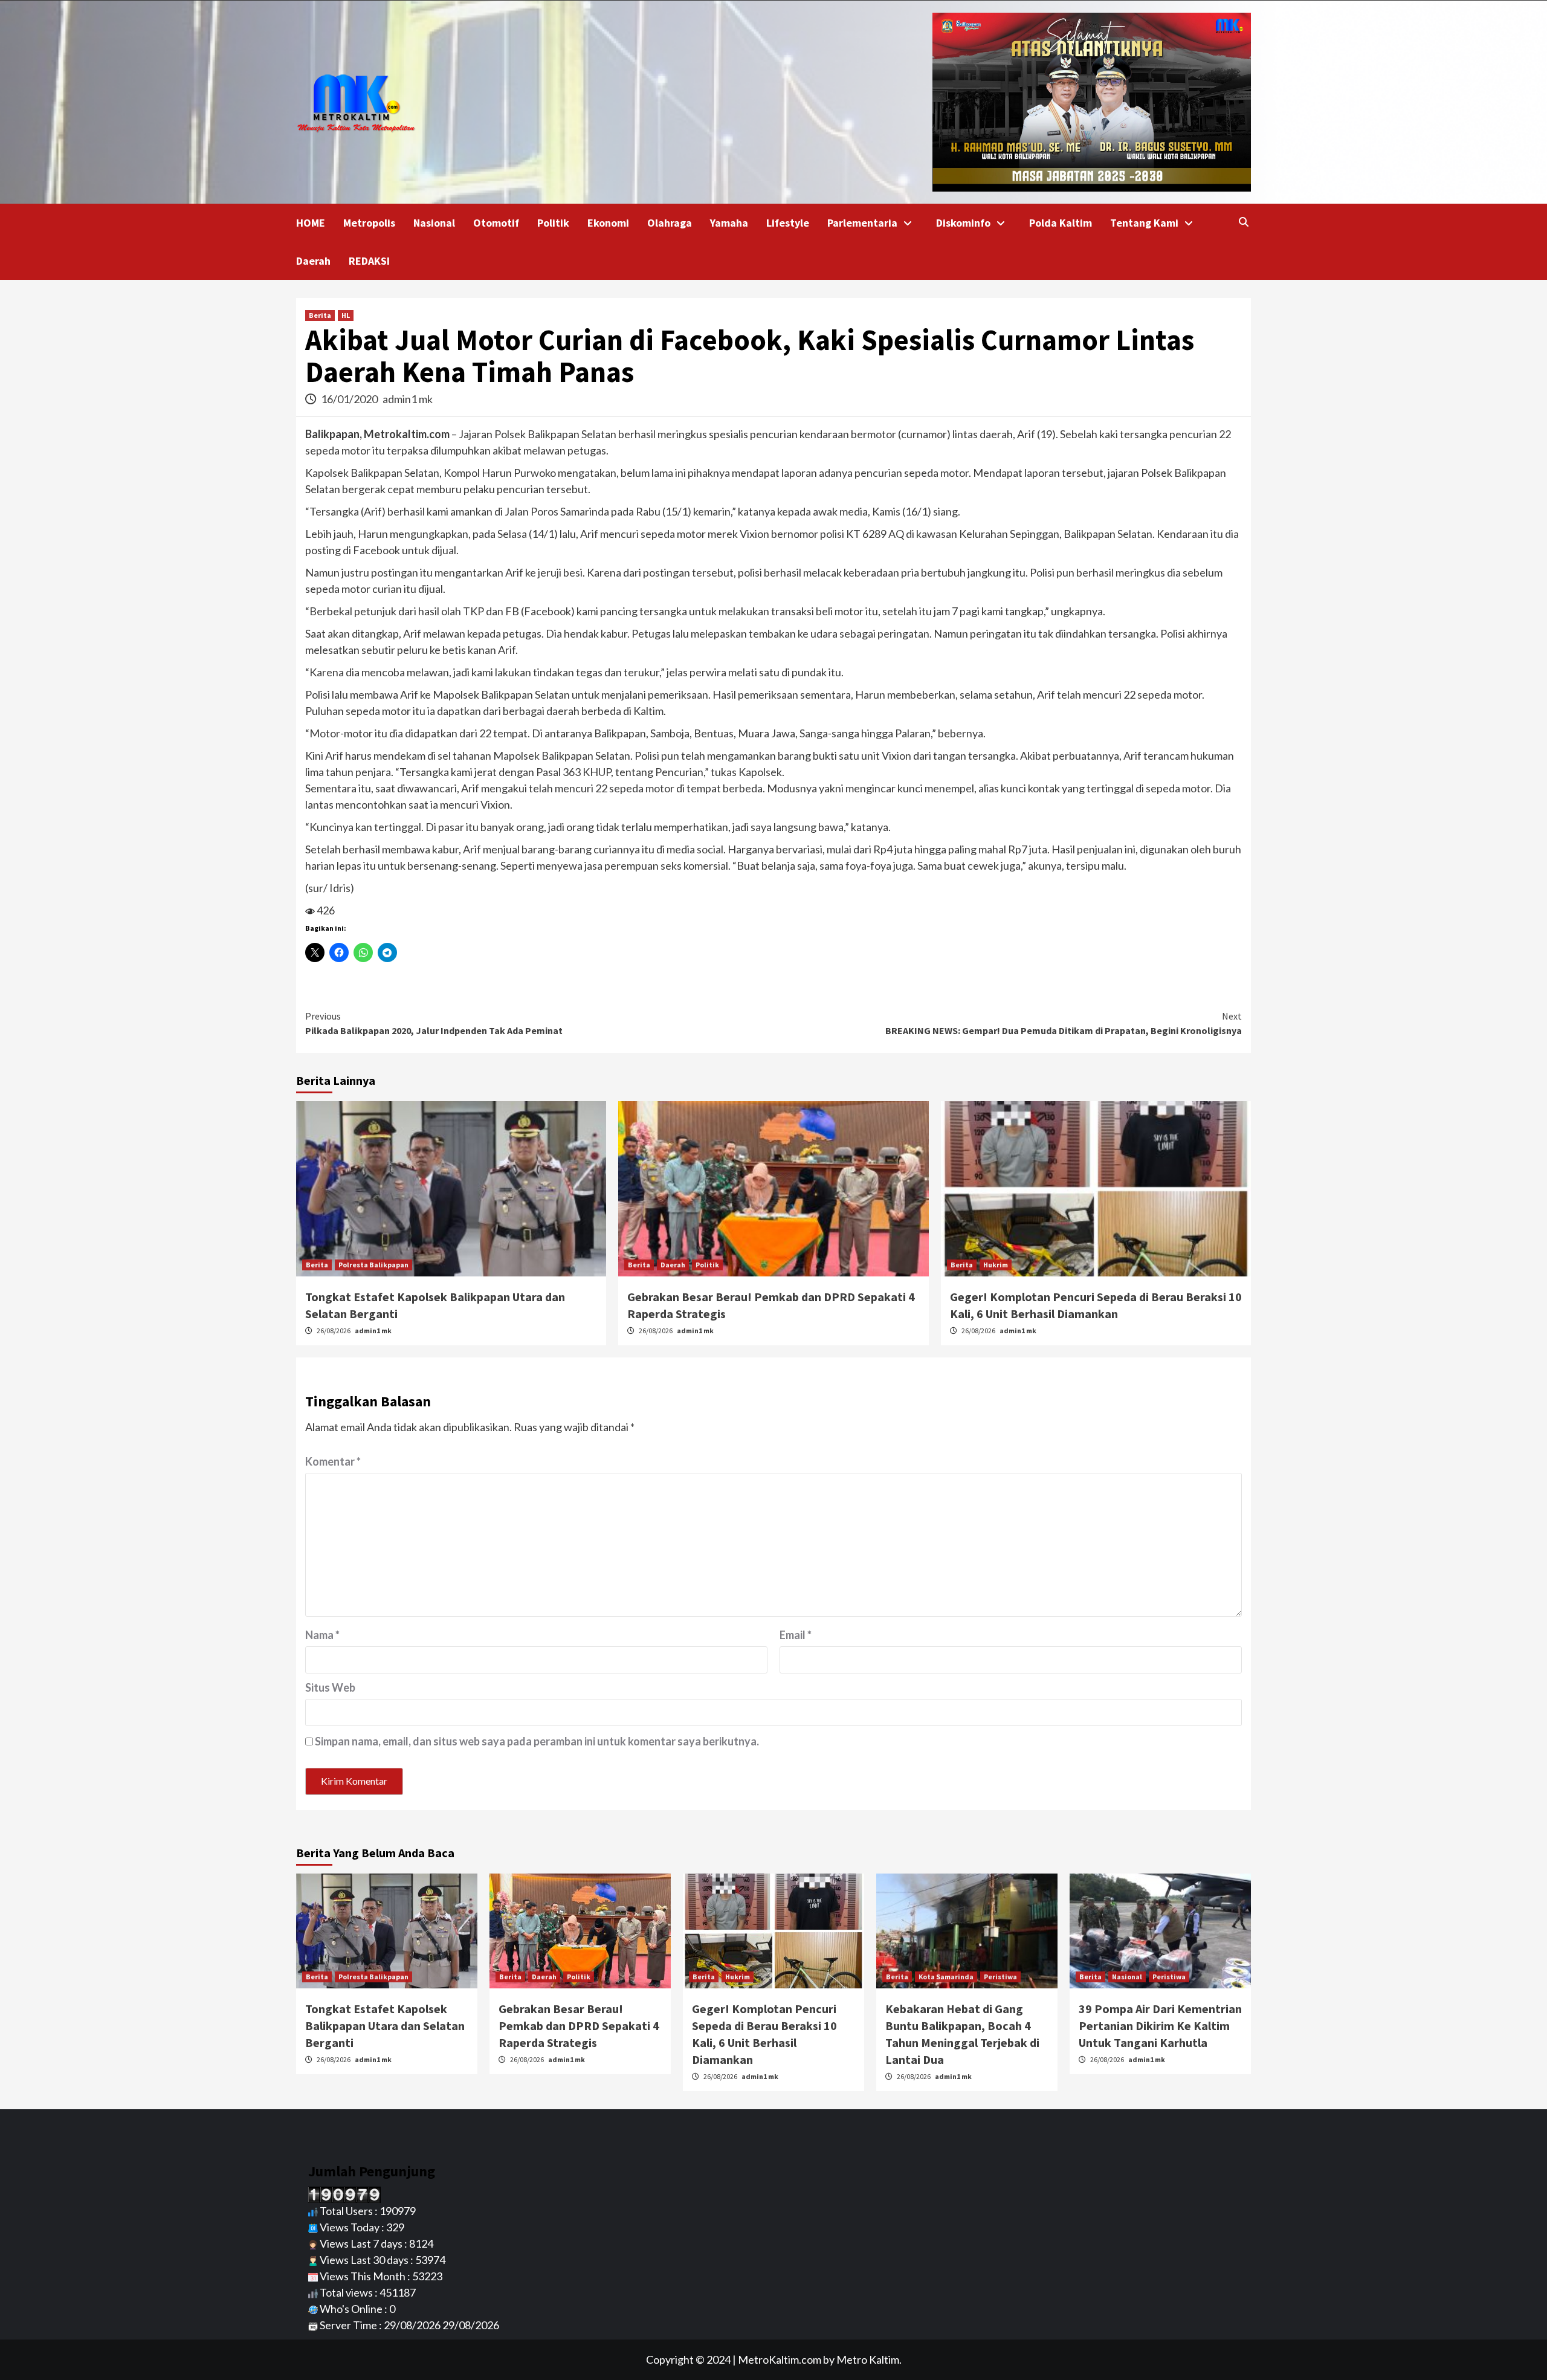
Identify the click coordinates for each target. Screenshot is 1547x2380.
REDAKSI (369, 261)
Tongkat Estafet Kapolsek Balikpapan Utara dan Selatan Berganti (385, 2026)
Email (796, 1635)
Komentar (333, 1461)
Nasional (434, 223)
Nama (322, 1635)
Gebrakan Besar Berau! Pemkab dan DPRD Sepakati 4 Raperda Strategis (579, 2026)
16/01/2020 (350, 399)
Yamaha (729, 223)
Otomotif (496, 223)
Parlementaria (862, 223)
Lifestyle (788, 223)
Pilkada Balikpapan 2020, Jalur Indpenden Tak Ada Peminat (434, 1023)
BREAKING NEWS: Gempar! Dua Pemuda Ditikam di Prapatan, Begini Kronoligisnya (1064, 1023)
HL (346, 315)
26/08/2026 (334, 1331)
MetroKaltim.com (780, 2359)
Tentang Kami (1144, 223)
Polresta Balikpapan (373, 1265)
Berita (320, 315)
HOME (311, 223)
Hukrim (996, 1265)
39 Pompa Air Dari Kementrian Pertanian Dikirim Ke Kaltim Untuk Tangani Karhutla (1160, 2026)
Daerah (313, 261)
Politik (553, 223)
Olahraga (670, 223)
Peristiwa (1000, 1977)
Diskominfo (963, 223)
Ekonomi (608, 223)
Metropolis (369, 223)
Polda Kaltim (1061, 223)
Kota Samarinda (946, 1977)
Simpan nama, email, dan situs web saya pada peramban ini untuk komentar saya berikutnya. (537, 1741)
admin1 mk (408, 399)
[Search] (1243, 222)
